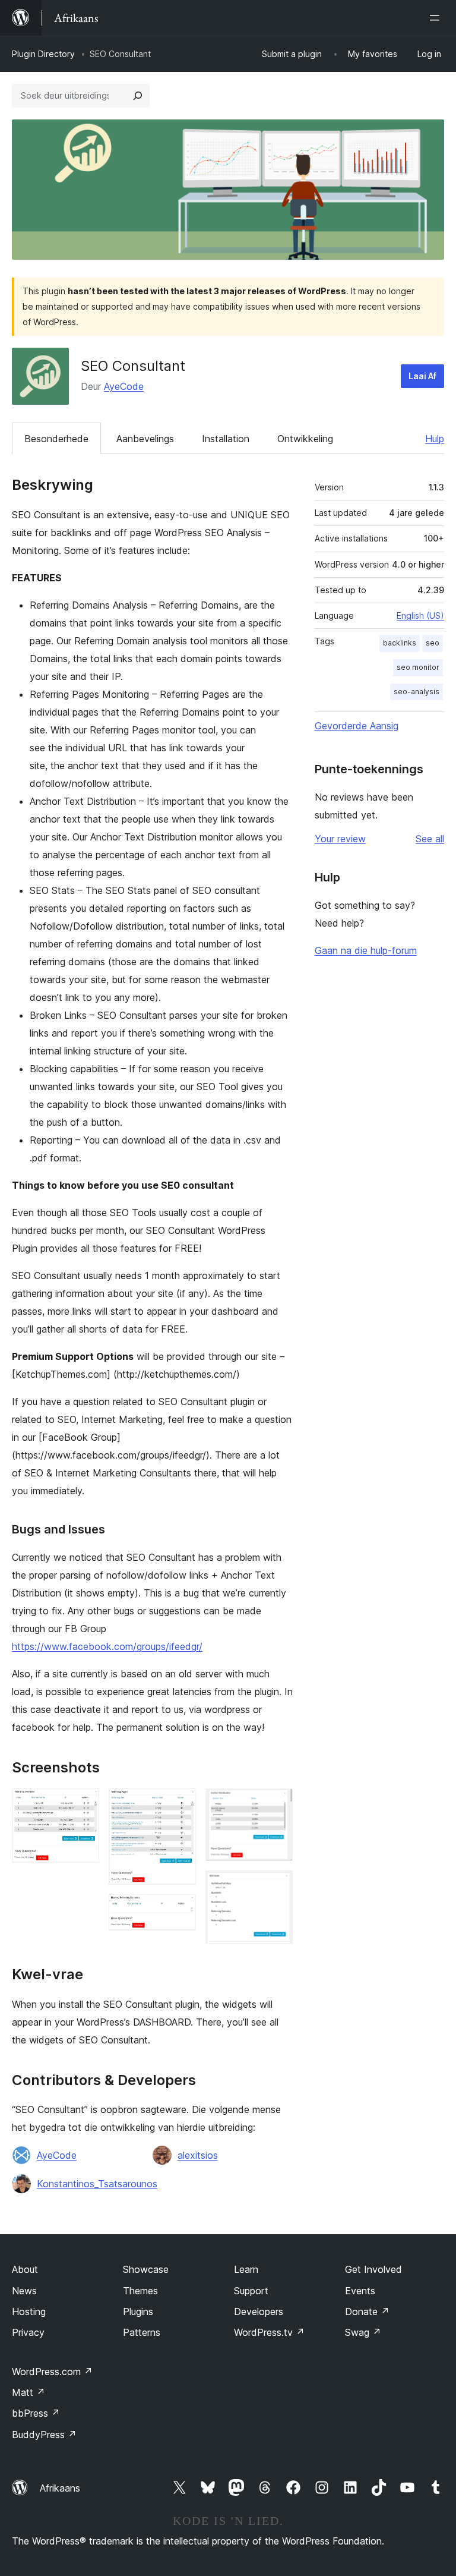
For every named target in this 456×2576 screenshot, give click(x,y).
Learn (246, 2269)
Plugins (138, 2312)
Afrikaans (60, 2488)
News (24, 2291)
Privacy (28, 2332)
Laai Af (422, 376)
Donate (367, 2312)
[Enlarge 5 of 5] (277, 1887)
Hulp (435, 439)
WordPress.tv (269, 2332)
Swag (363, 2332)
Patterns (142, 2332)
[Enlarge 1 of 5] (83, 1805)
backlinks (400, 643)
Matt (28, 2392)
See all (430, 839)
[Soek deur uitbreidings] (138, 96)
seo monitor (418, 667)
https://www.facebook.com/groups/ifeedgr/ (107, 1646)
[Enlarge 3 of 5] (180, 1910)
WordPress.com (52, 2372)
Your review (340, 839)
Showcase (146, 2269)
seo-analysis (417, 692)
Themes (140, 2291)
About (25, 2269)
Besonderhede (56, 439)
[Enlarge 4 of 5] (277, 1805)
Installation (226, 439)
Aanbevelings (145, 439)
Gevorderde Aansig (357, 726)
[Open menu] (437, 18)
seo (433, 643)
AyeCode (124, 386)
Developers (259, 2312)
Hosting (29, 2312)
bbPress (36, 2413)
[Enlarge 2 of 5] (180, 1805)
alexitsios (198, 2155)
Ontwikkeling (305, 439)
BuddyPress (44, 2435)
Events (360, 2291)
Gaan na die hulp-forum (366, 950)
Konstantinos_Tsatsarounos (97, 2184)
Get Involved (373, 2269)
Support (251, 2291)
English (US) (420, 615)
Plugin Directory (43, 54)
